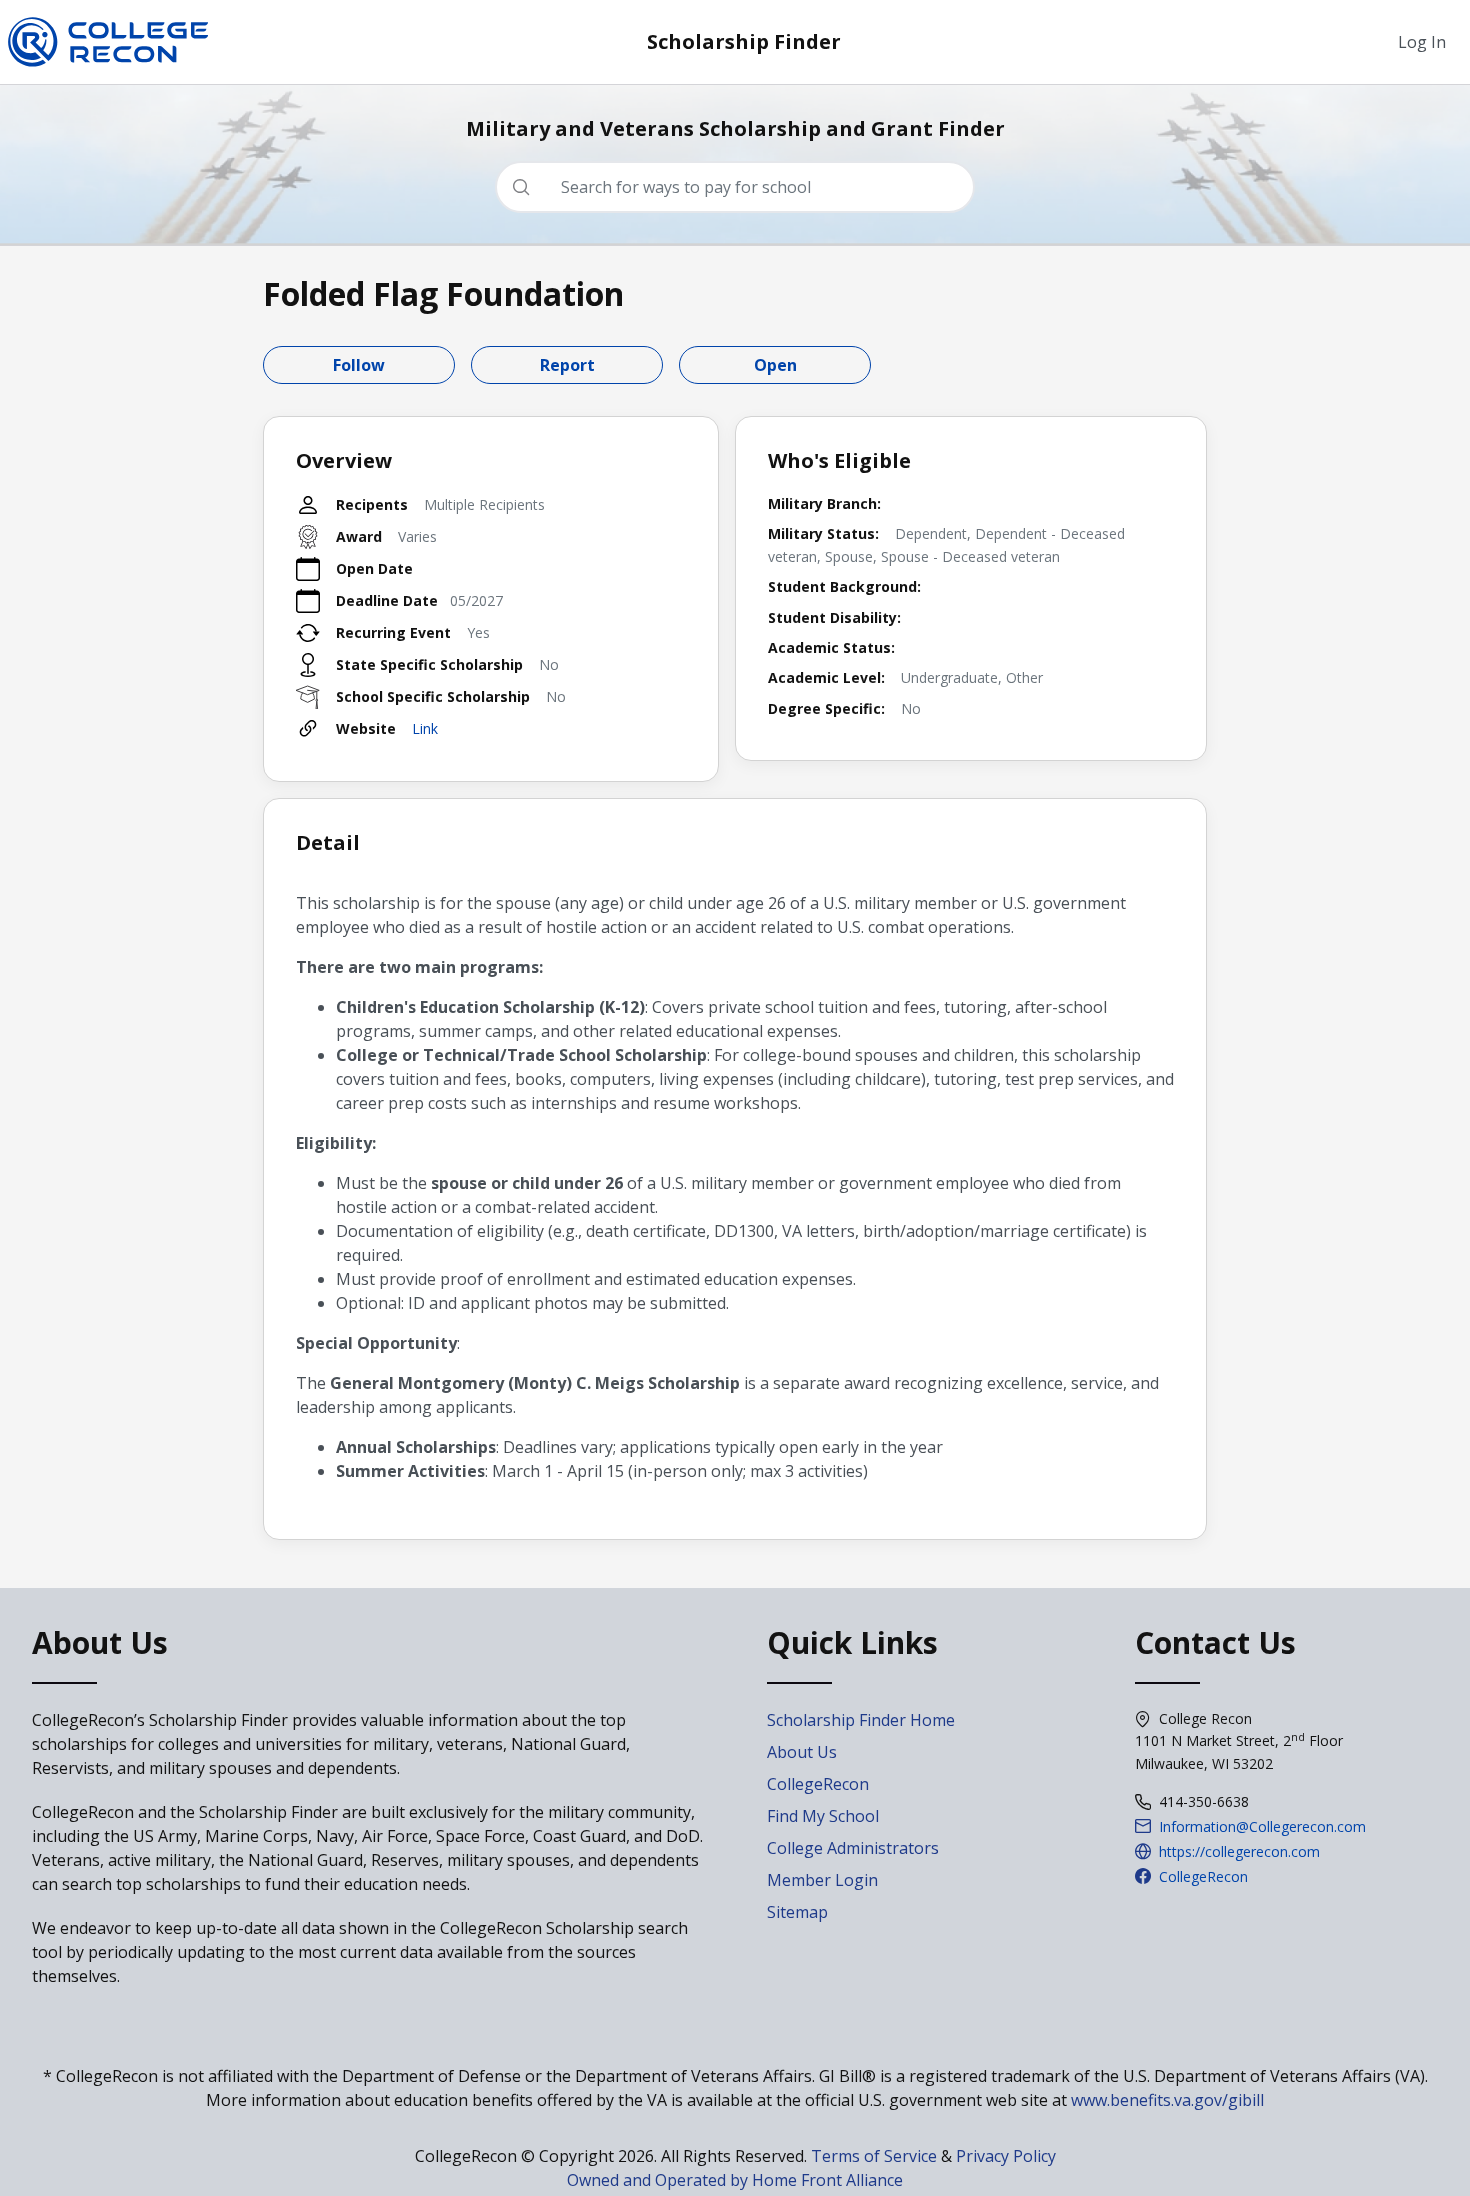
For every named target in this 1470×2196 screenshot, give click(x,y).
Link (425, 728)
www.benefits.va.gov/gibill (1167, 2100)
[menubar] (1422, 42)
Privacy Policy (1006, 2156)
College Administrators (853, 1848)
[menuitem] (1422, 42)
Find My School (823, 1816)
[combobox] (743, 187)
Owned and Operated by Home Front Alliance (735, 2180)
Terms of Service (874, 2156)
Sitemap (797, 1912)
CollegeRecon (818, 1784)
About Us (802, 1752)
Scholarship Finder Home (861, 1720)
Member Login (822, 1880)
